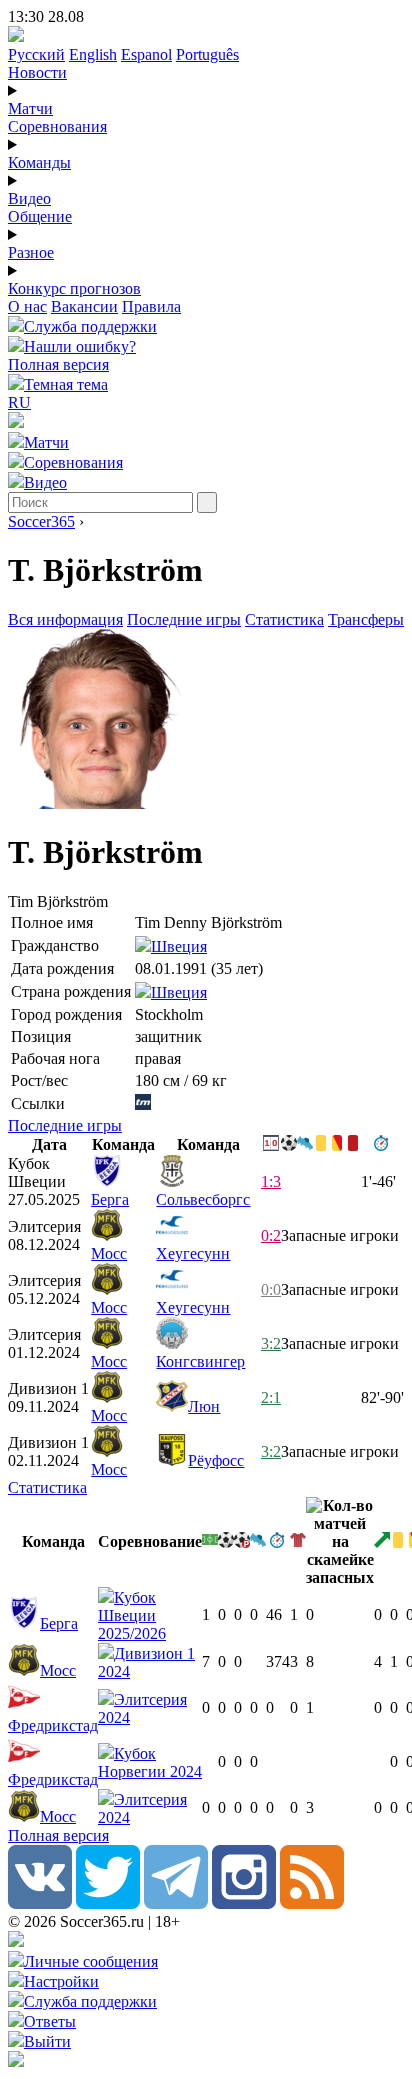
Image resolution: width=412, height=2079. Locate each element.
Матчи (30, 108)
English (93, 54)
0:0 (271, 1289)
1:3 (271, 1181)
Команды (39, 162)
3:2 (271, 1343)
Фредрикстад (53, 1725)
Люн (204, 1406)
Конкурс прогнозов (74, 288)
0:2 (271, 1235)
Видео (29, 198)
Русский (36, 54)
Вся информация (65, 619)
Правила (151, 306)
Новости (37, 72)
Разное (31, 252)
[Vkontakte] (40, 1903)
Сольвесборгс (203, 1199)
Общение (40, 216)
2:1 (271, 1397)
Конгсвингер (200, 1361)
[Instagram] (244, 1903)
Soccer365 (41, 521)
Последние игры (184, 619)
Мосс (109, 1253)
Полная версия (58, 364)
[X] (108, 1903)
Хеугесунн (193, 1253)
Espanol (146, 54)
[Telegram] (176, 1903)
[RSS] (312, 1903)
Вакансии (84, 306)
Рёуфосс (216, 1460)
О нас (27, 306)
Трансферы (366, 619)
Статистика (284, 619)
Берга (110, 1199)
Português (207, 54)
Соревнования (57, 126)
